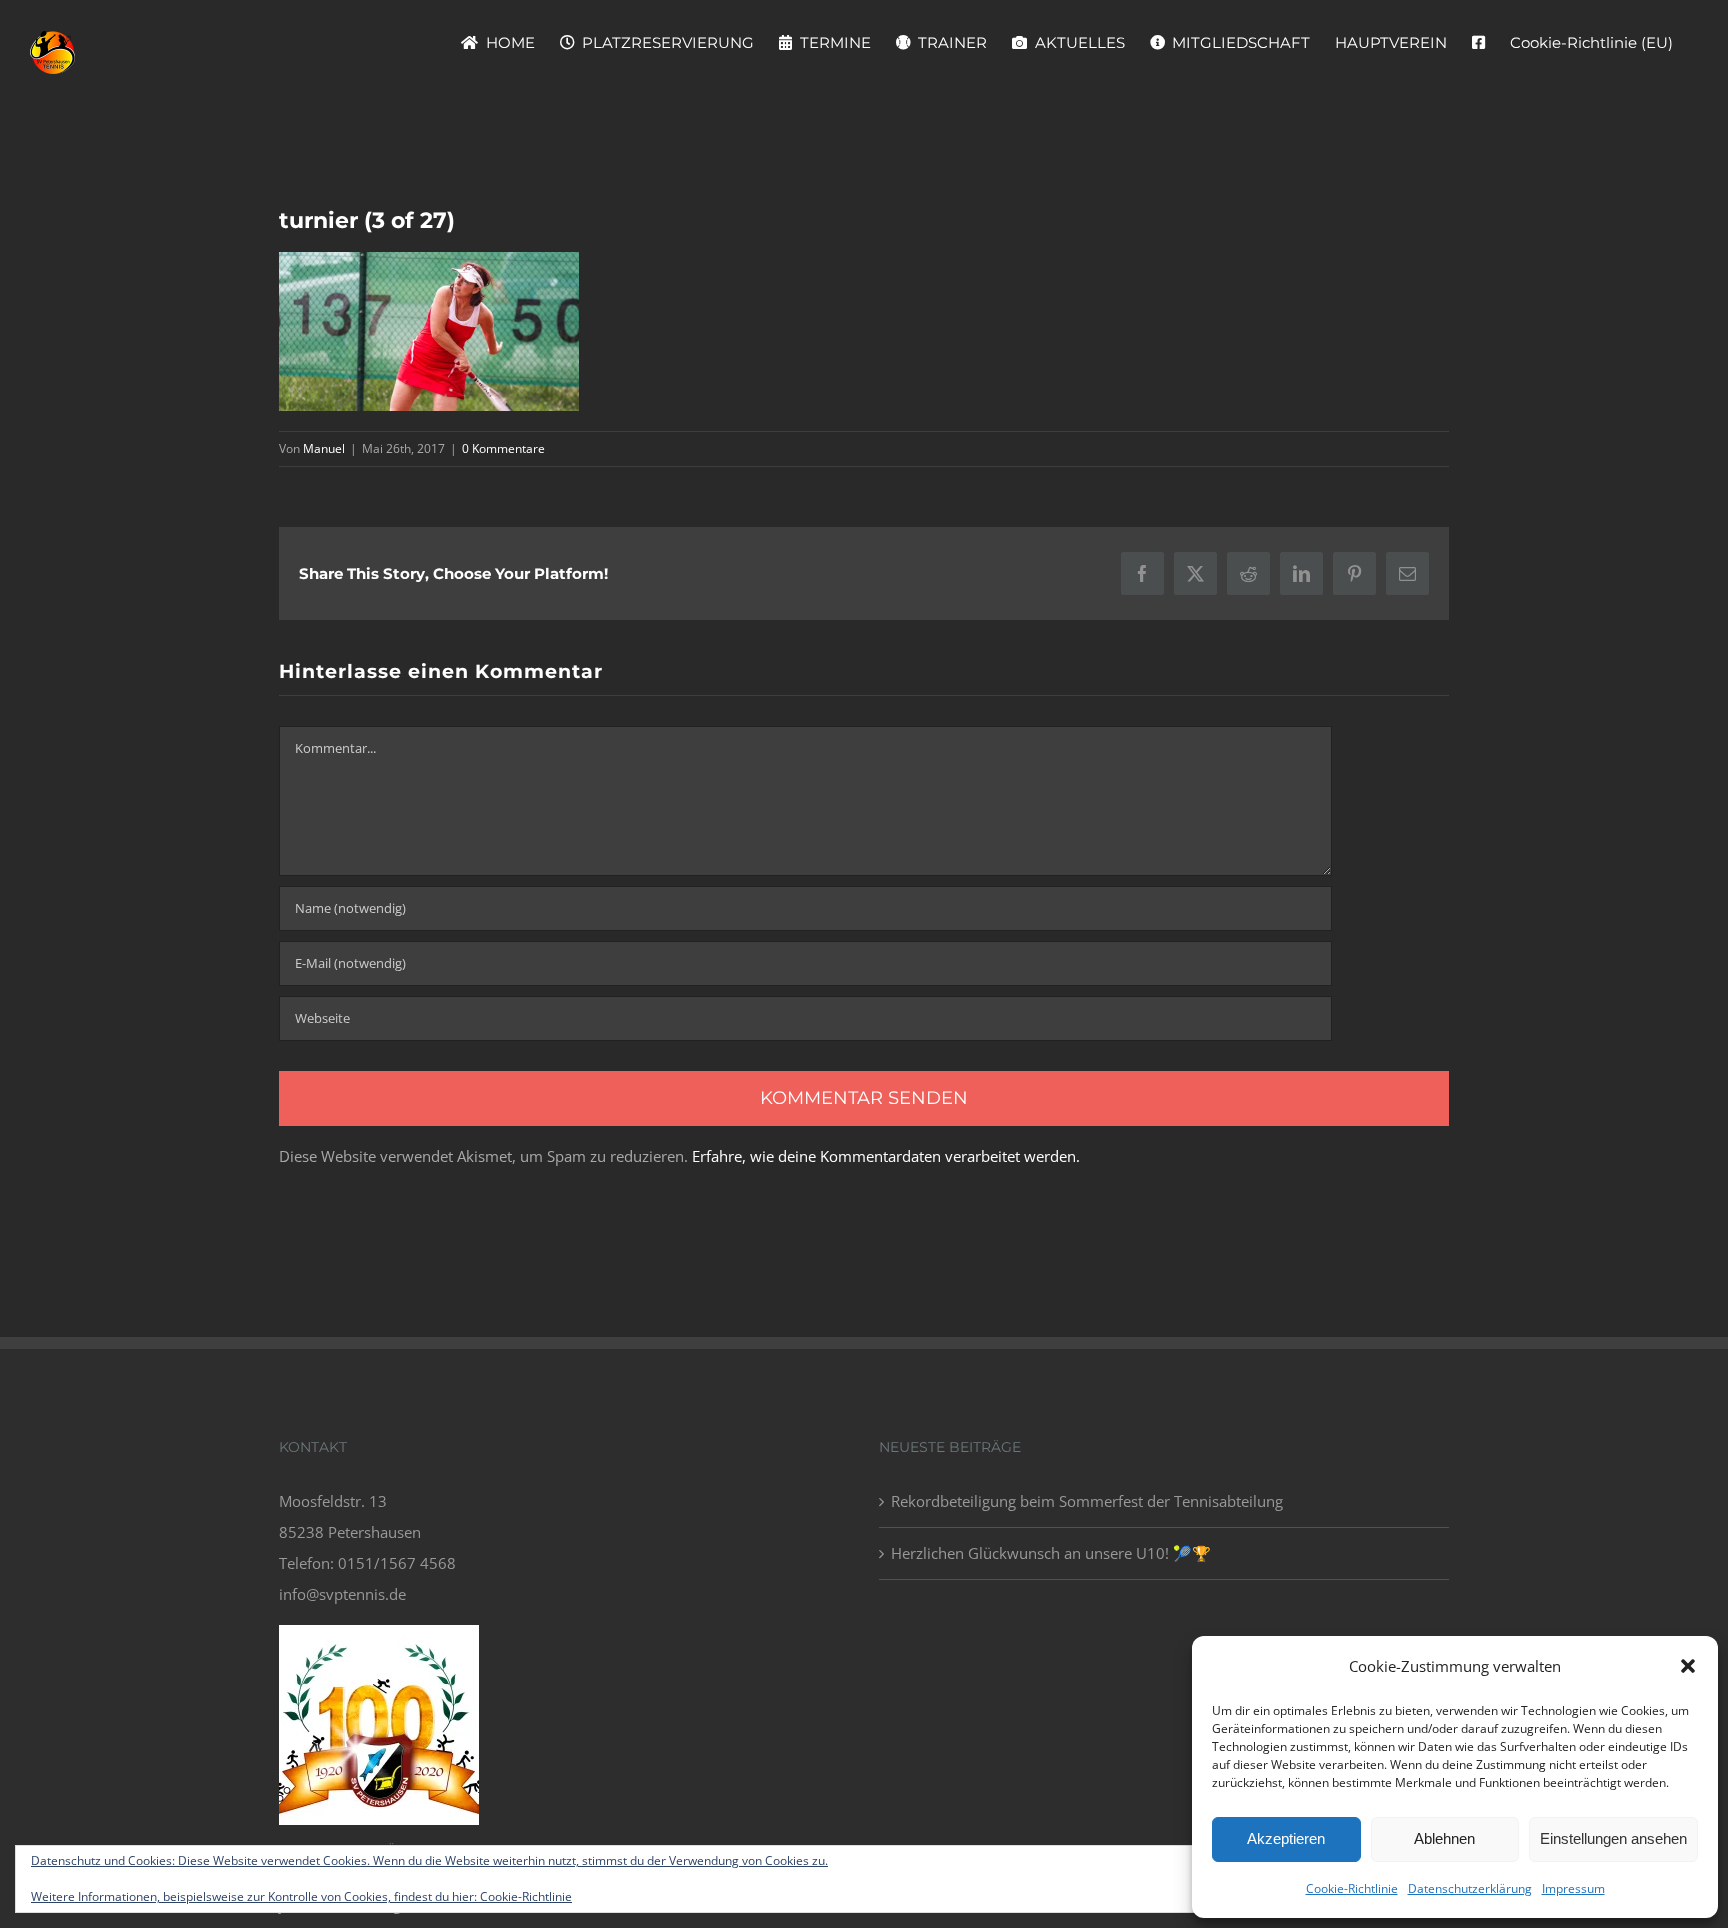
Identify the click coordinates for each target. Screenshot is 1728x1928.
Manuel (324, 448)
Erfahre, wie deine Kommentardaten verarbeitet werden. (886, 1156)
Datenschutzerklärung (1470, 1888)
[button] (1688, 1666)
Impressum (1573, 1888)
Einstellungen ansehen (1613, 1838)
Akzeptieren (1286, 1838)
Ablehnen (1444, 1838)
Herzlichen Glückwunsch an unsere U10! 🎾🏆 (1051, 1553)
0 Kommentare (503, 448)
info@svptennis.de (342, 1594)
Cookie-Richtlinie (1352, 1888)
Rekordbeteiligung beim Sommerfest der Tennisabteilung (1087, 1501)
